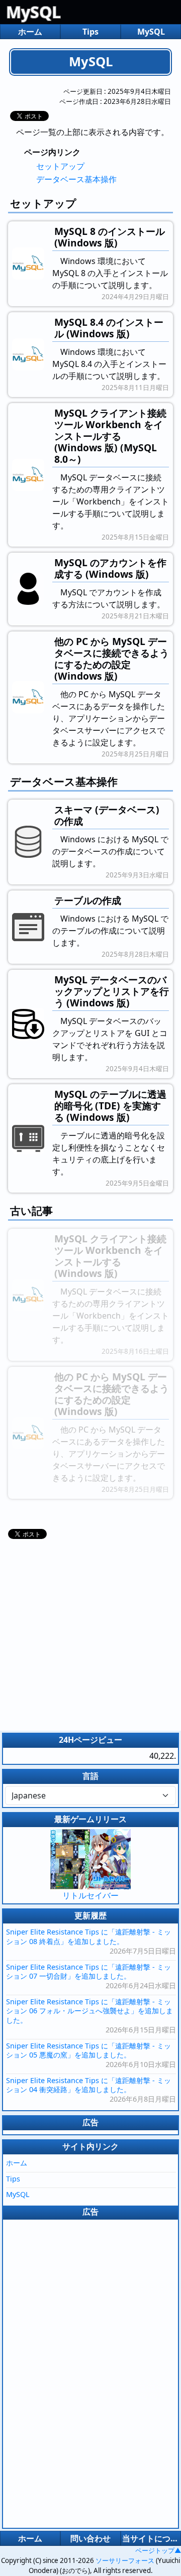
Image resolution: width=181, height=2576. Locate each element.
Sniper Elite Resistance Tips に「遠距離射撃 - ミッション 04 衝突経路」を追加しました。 (88, 2085)
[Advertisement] (90, 1632)
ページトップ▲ (158, 2550)
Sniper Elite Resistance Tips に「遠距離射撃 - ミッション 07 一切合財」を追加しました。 (88, 1972)
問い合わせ (90, 2538)
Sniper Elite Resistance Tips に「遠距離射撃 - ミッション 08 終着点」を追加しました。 (88, 1937)
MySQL (33, 12)
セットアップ (60, 166)
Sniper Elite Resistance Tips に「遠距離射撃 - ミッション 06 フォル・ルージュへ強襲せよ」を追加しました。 (89, 2011)
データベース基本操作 (76, 179)
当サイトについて (151, 2538)
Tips (90, 32)
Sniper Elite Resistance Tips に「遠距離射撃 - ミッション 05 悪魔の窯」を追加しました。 (88, 2050)
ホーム (30, 32)
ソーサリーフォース (125, 2560)
